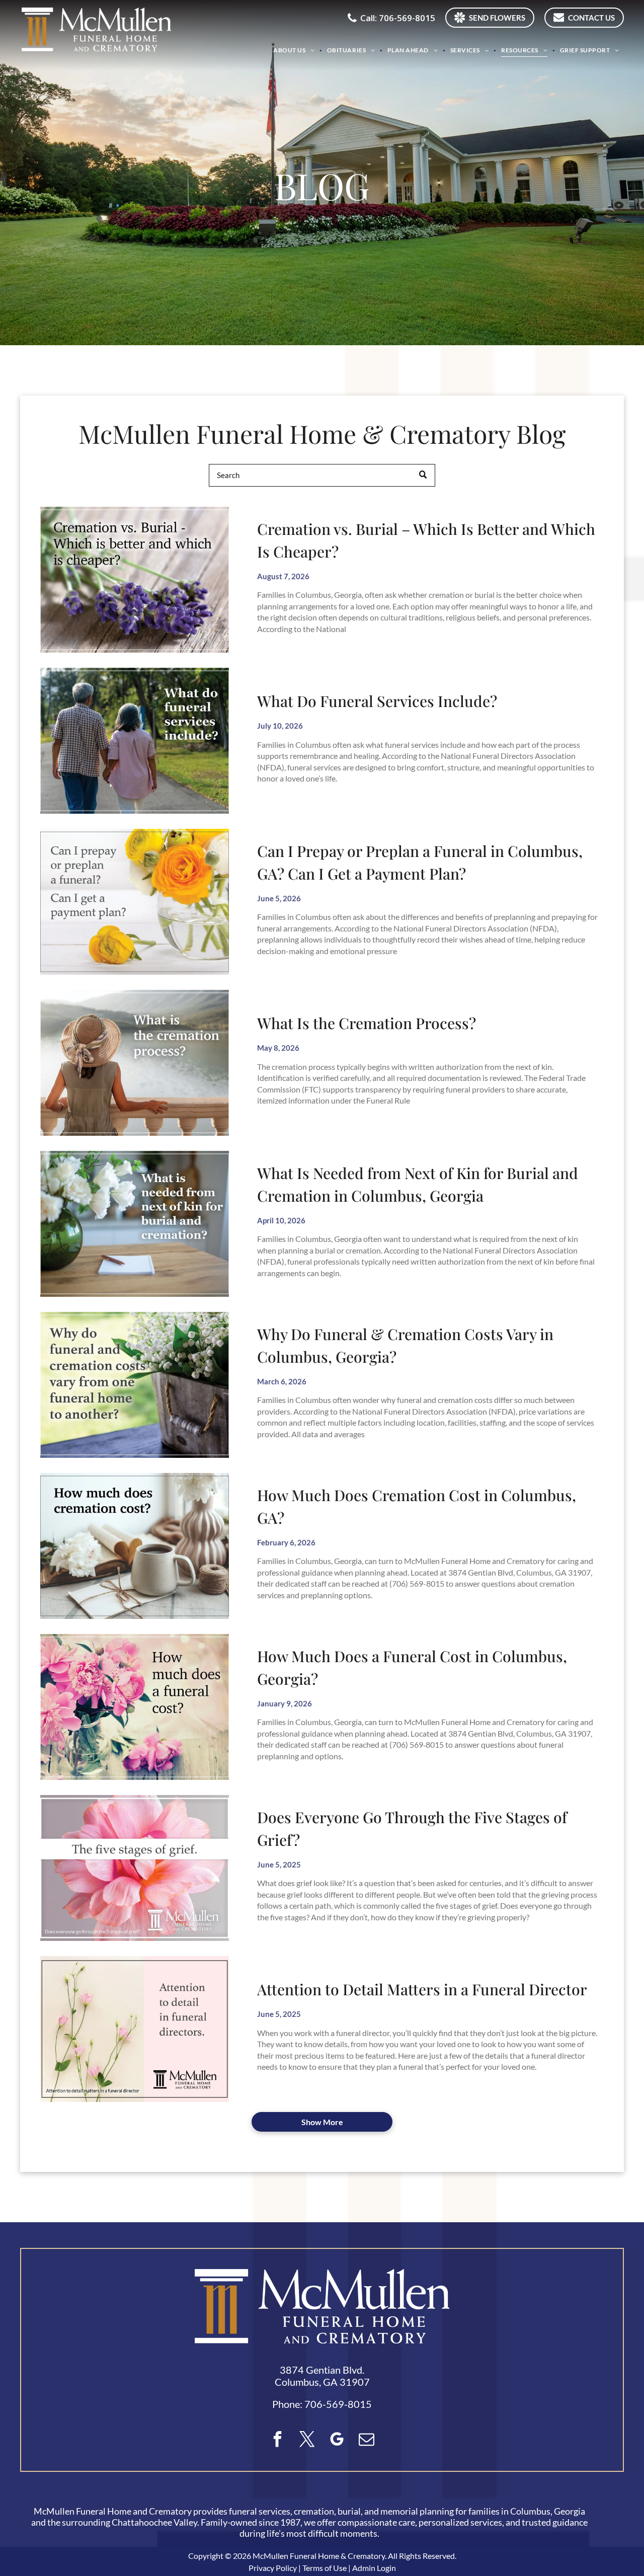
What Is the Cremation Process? (367, 1023)
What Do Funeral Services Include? (377, 701)
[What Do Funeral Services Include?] (135, 741)
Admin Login (374, 2568)
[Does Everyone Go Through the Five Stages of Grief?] (135, 1868)
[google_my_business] (337, 2440)
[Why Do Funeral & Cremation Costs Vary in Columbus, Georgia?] (135, 1385)
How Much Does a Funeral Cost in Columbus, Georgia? (412, 1667)
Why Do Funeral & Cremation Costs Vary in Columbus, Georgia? (405, 1345)
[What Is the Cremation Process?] (135, 1063)
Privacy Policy (273, 2568)
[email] (367, 2440)
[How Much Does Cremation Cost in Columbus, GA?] (135, 1546)
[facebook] (278, 2440)
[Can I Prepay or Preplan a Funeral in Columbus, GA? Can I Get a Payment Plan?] (135, 902)
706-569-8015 (338, 2404)
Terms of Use (325, 2568)
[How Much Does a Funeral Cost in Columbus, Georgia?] (135, 1707)
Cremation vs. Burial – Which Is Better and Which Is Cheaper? (426, 540)
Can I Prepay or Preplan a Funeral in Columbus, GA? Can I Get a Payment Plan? (420, 862)
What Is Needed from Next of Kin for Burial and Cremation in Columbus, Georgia (418, 1184)
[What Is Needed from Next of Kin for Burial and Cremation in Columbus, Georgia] (135, 1224)
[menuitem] (295, 50)
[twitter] (307, 2440)
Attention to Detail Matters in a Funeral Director (422, 1989)
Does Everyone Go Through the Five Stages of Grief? (412, 1828)
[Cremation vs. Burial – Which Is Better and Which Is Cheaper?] (135, 580)
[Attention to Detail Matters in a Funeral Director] (135, 2029)
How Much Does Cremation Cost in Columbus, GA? (417, 1506)
